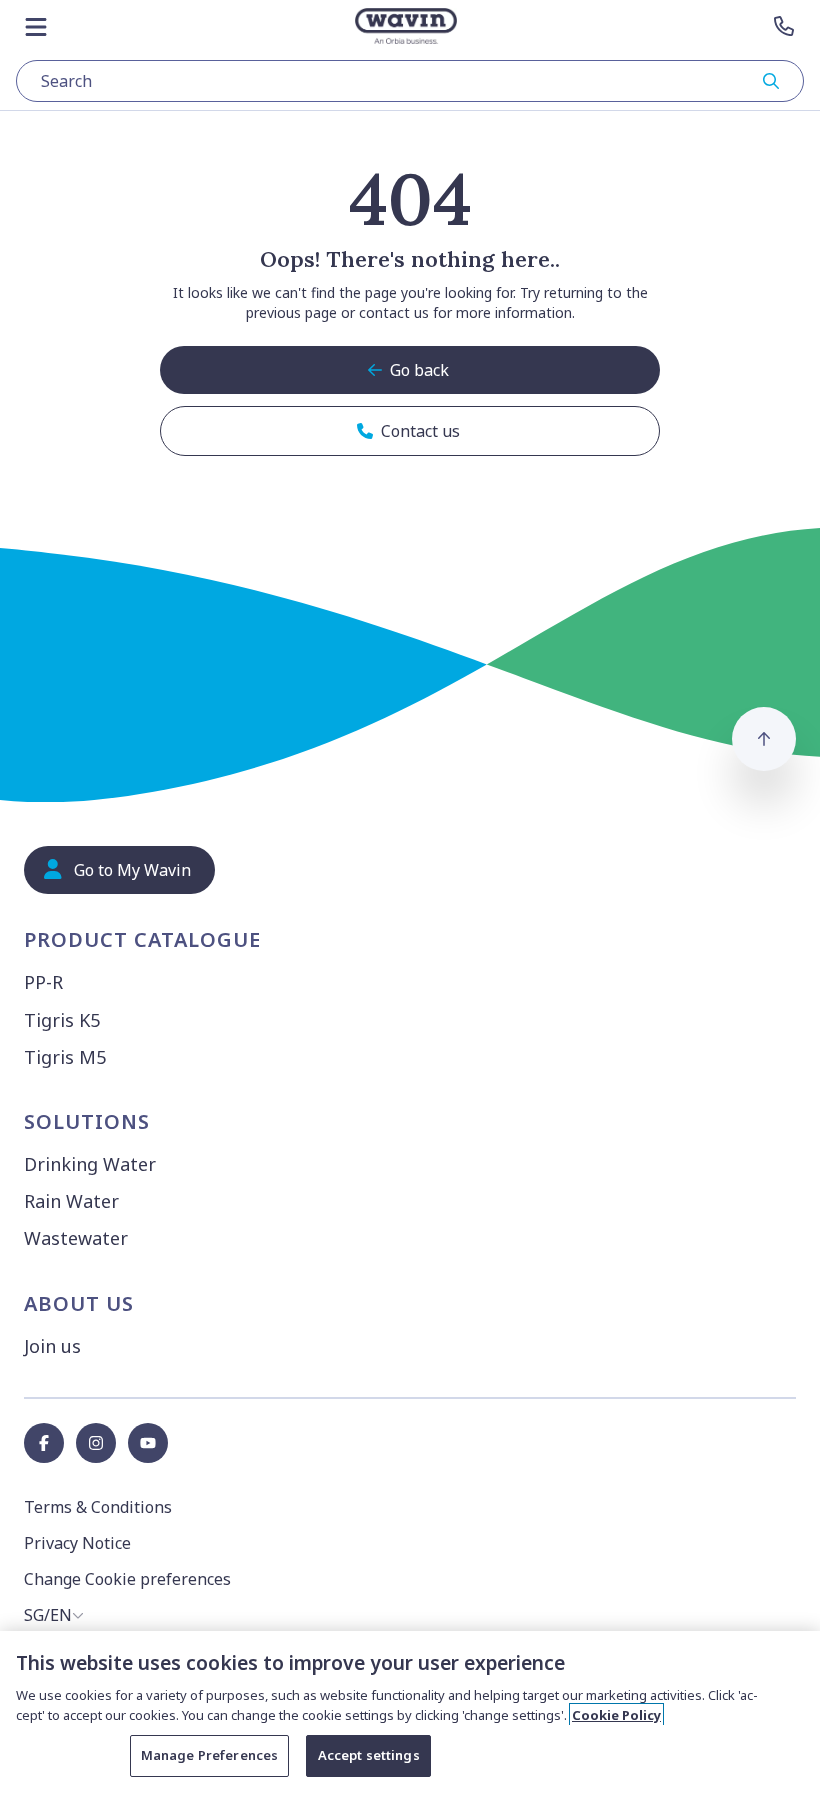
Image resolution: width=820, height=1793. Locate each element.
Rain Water (71, 1201)
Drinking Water (90, 1164)
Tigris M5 (65, 1057)
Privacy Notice (77, 1543)
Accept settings (369, 1755)
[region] (410, 1712)
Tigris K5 (62, 1020)
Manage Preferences (209, 1755)
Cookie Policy (616, 1715)
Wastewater (76, 1238)
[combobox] (410, 81)
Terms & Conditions (98, 1507)
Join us (52, 1346)
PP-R (43, 982)
